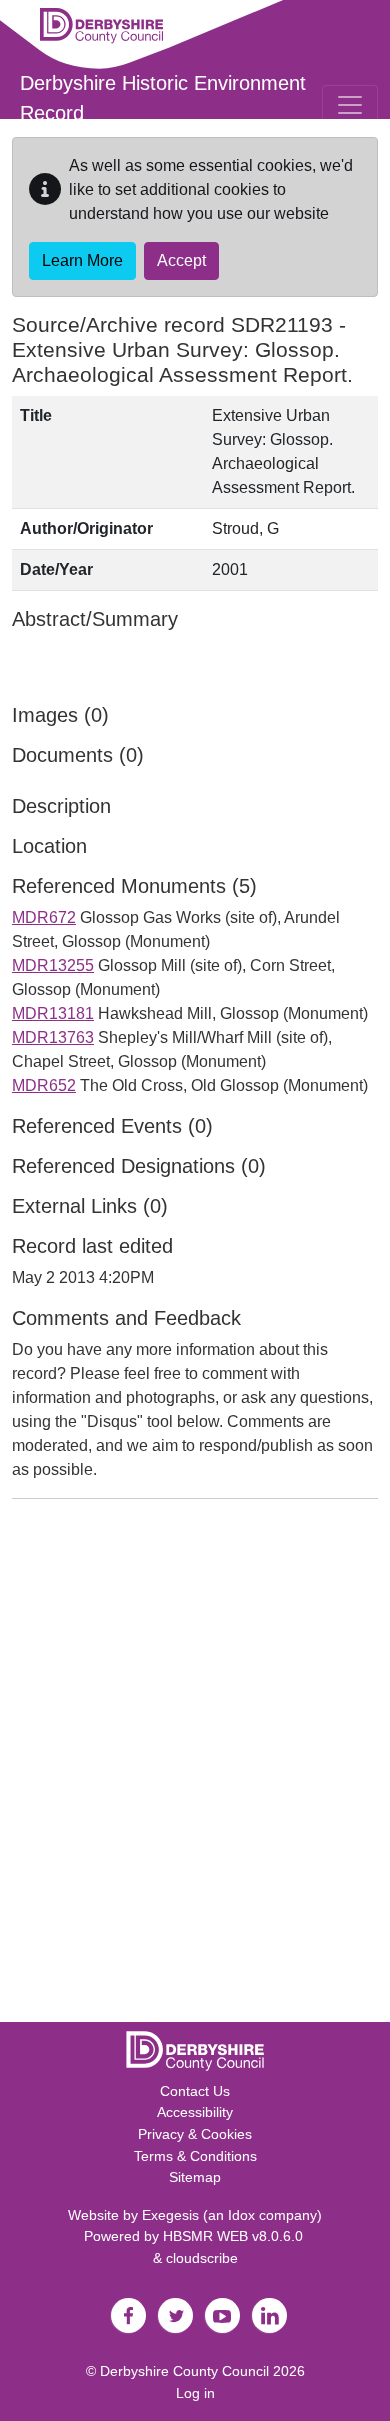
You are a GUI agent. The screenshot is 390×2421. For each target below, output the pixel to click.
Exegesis (170, 2215)
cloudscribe (202, 2258)
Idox (241, 2215)
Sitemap (195, 2177)
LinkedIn (269, 2316)
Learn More (82, 260)
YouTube (222, 2316)
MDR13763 (53, 1037)
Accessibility (195, 2112)
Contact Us (195, 2091)
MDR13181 (53, 1013)
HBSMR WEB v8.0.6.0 (235, 2236)
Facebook (128, 2316)
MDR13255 (53, 965)
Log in (195, 2393)
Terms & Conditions (195, 2156)
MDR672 (44, 917)
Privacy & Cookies (195, 2134)
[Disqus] (195, 1765)
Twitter (175, 2316)
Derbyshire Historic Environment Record (163, 98)
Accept (181, 260)
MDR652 (44, 1085)
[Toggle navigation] (350, 105)
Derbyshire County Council (184, 2371)
